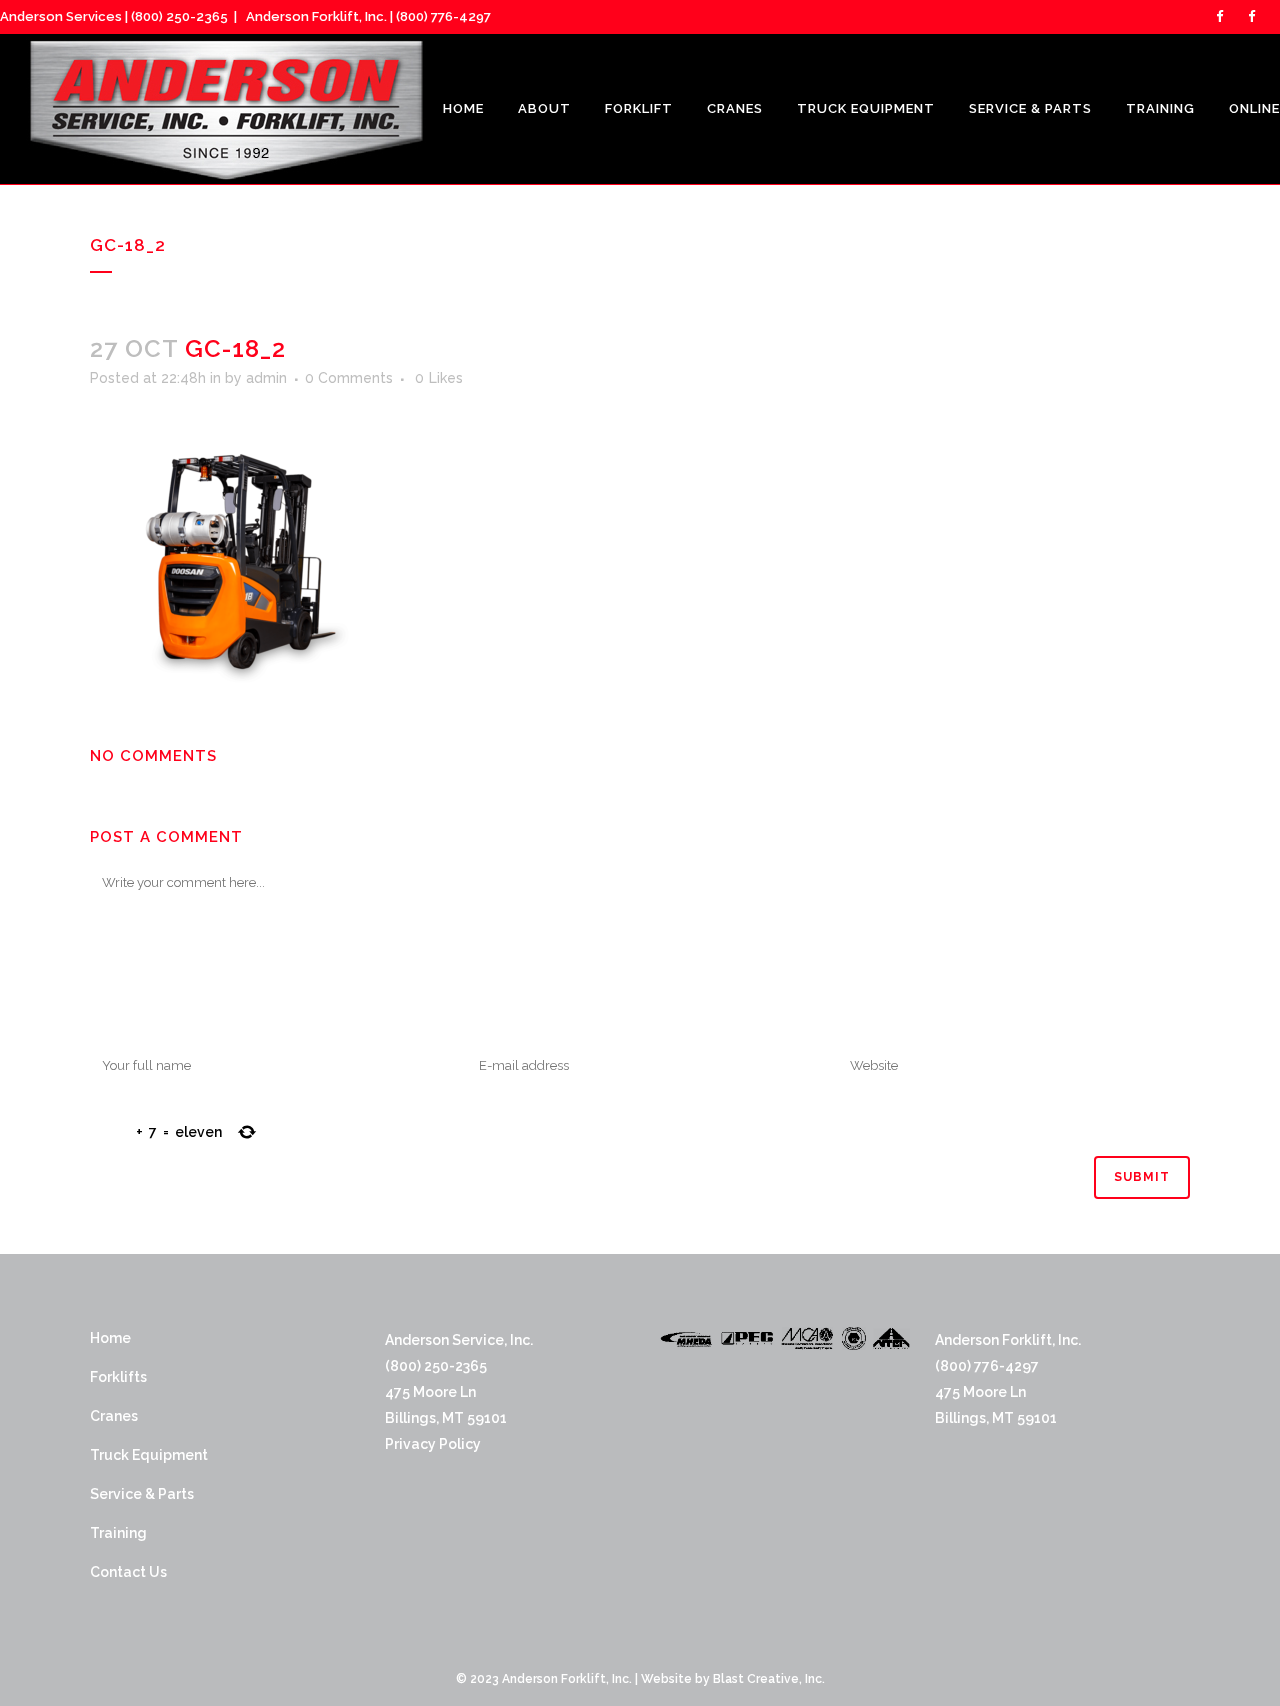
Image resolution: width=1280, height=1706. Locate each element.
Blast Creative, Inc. (769, 1679)
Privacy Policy (433, 1444)
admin (266, 378)
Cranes (114, 1416)
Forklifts (118, 1377)
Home (110, 1338)
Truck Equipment (149, 1455)
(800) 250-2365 (179, 16)
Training (118, 1533)
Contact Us (128, 1572)
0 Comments (349, 378)
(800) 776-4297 (443, 16)
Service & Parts (142, 1494)
